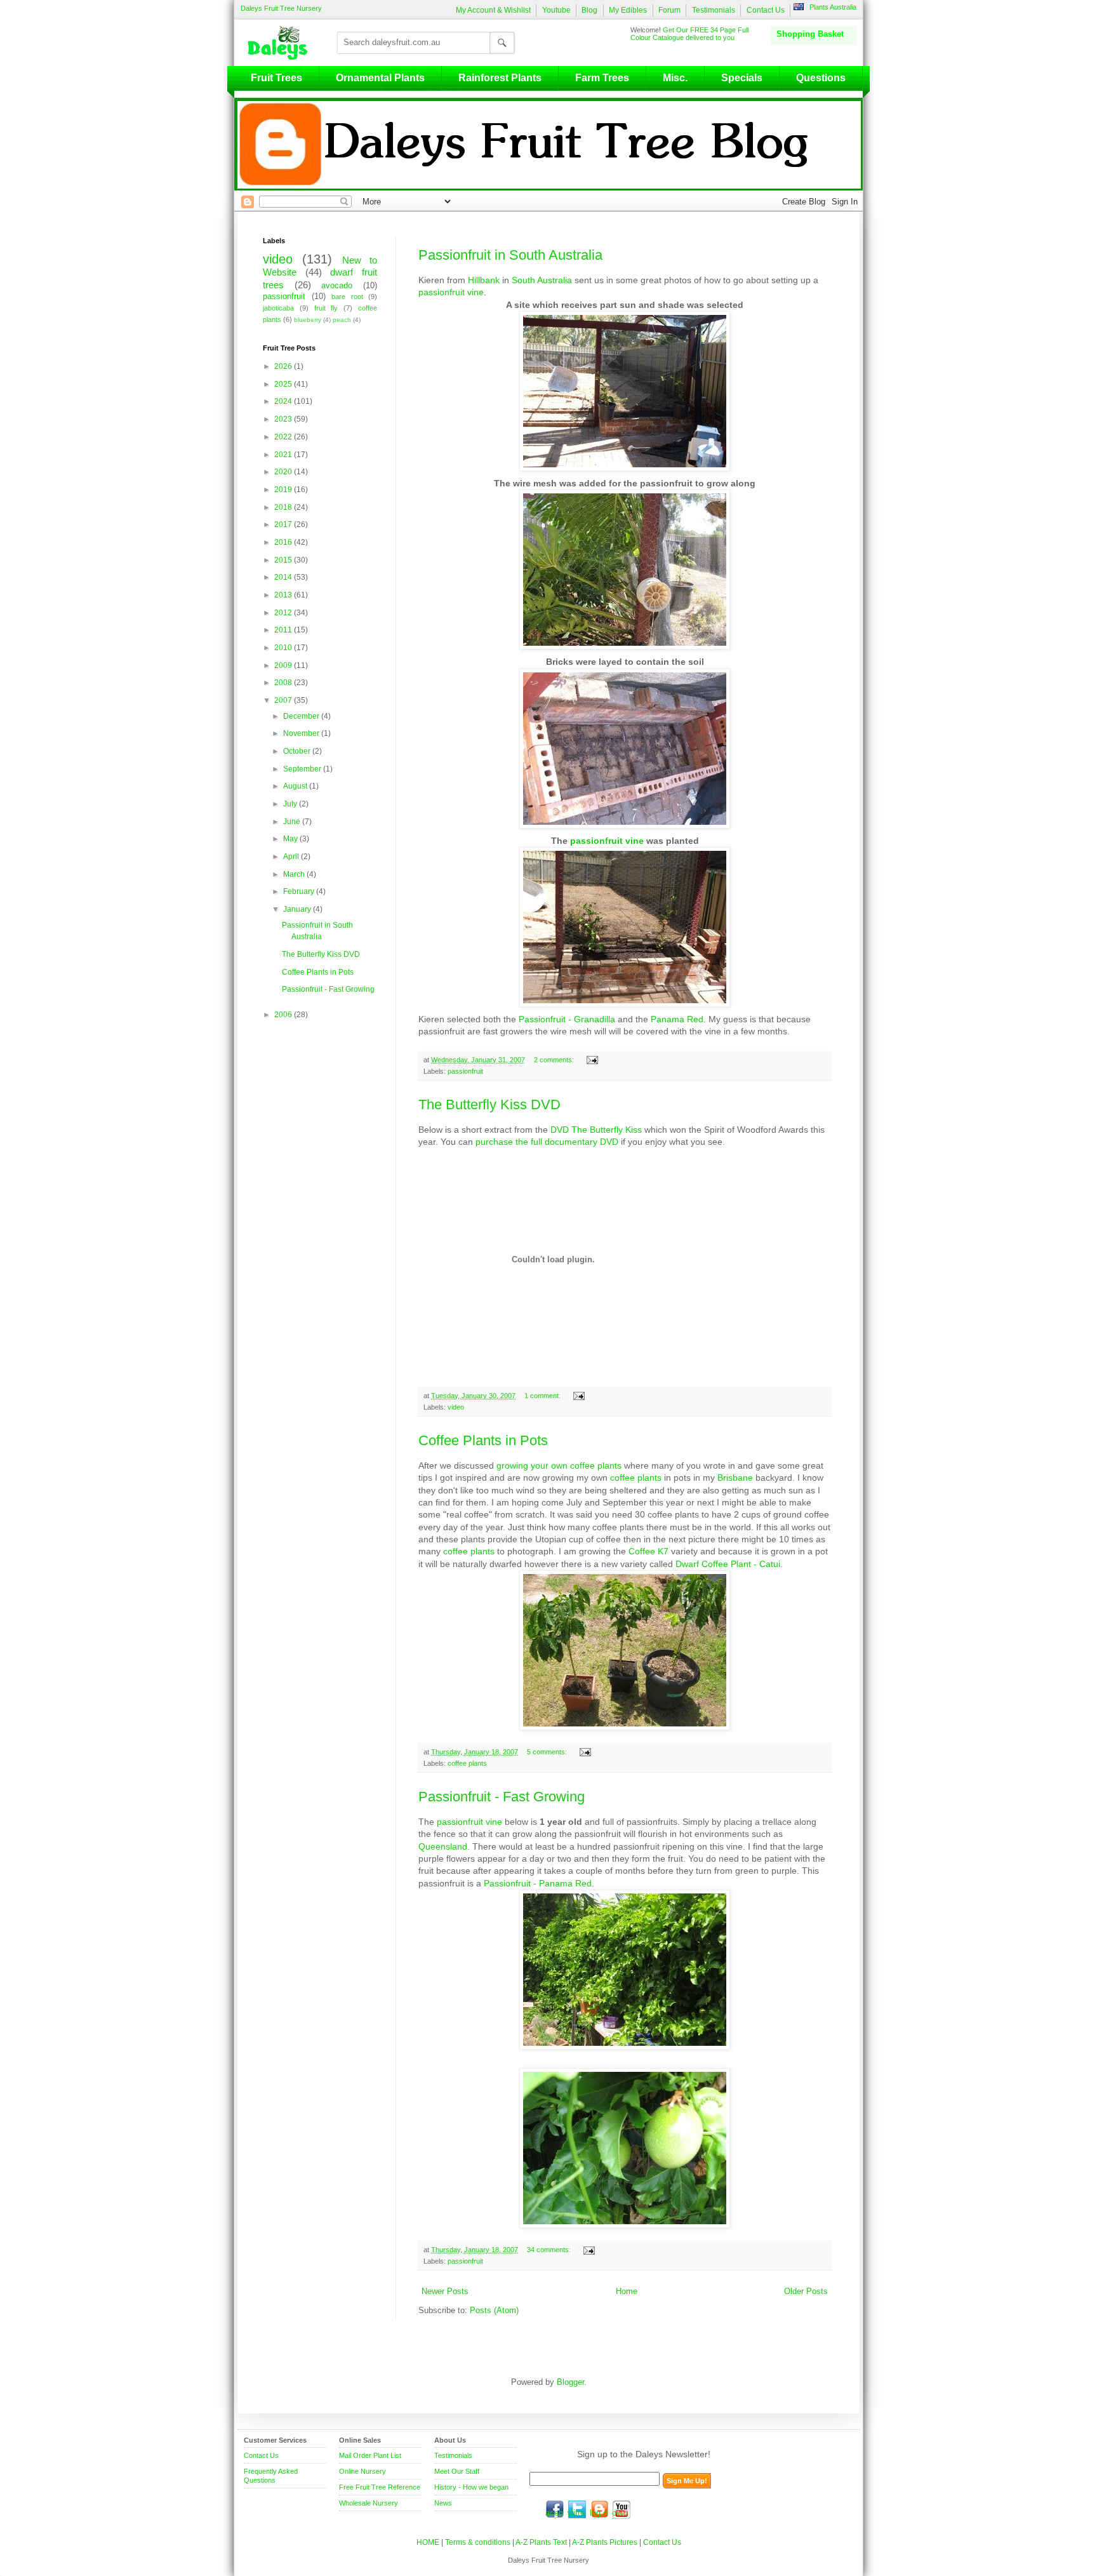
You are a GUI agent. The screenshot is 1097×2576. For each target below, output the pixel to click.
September (303, 769)
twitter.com (577, 2509)
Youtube (556, 10)
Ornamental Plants (380, 78)
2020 (284, 472)
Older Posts (806, 2292)
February (300, 891)
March (295, 874)
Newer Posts (445, 2292)
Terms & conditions (479, 2542)
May (291, 839)
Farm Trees (602, 78)
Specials (742, 78)
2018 (284, 507)
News (443, 2503)
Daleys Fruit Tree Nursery (281, 8)
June (293, 822)
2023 (284, 419)
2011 (284, 630)
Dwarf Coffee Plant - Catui (728, 1564)
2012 (284, 613)
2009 (284, 665)
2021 (284, 455)
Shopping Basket (810, 34)
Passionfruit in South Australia (510, 255)
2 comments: (555, 1060)
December (302, 716)
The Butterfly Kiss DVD (489, 1104)
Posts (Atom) (494, 2311)
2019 (284, 490)
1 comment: (543, 1396)
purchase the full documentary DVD (547, 1142)
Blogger (570, 2382)
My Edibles (628, 10)
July (291, 804)
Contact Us (766, 10)
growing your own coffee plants (559, 1465)
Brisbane (735, 1478)
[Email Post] (591, 1060)
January (298, 909)
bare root (347, 297)
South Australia (542, 280)
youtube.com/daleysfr (622, 2509)
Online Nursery (362, 2471)
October (298, 751)
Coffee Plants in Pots (483, 1440)
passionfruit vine (451, 292)
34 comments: (550, 2250)
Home (627, 2292)
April (292, 857)
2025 (284, 384)
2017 (284, 524)
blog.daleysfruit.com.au (599, 2509)
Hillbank (484, 280)
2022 (284, 437)
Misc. (675, 78)
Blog (589, 10)
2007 (284, 700)
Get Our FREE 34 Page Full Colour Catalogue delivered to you (689, 34)
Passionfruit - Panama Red (538, 1883)
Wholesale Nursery (369, 2503)
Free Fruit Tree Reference (380, 2487)
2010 (284, 648)
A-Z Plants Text (541, 2542)
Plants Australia (833, 7)
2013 (284, 595)
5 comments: (548, 1752)
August (296, 786)
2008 (284, 683)
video (456, 1407)
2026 (284, 366)
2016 (284, 542)
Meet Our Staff (457, 2471)
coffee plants (636, 1478)
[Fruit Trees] (281, 43)
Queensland (443, 1846)
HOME (428, 2542)
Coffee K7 (648, 1551)
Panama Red (677, 1019)
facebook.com (555, 2509)
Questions (821, 78)
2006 (284, 1015)
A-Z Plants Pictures (605, 2542)
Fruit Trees (276, 78)
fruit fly (326, 308)
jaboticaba (278, 308)
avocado (337, 286)
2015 (284, 560)
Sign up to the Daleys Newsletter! (644, 2454)
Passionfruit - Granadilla (567, 1019)
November (302, 733)
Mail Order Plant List (370, 2455)
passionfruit (465, 1071)
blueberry (308, 320)
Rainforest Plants (500, 78)
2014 (284, 577)
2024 (284, 401)
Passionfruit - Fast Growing (502, 1797)
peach (342, 320)
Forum (669, 10)
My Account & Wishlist (493, 10)
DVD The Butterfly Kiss (596, 1130)
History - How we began (471, 2487)
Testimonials (714, 10)
